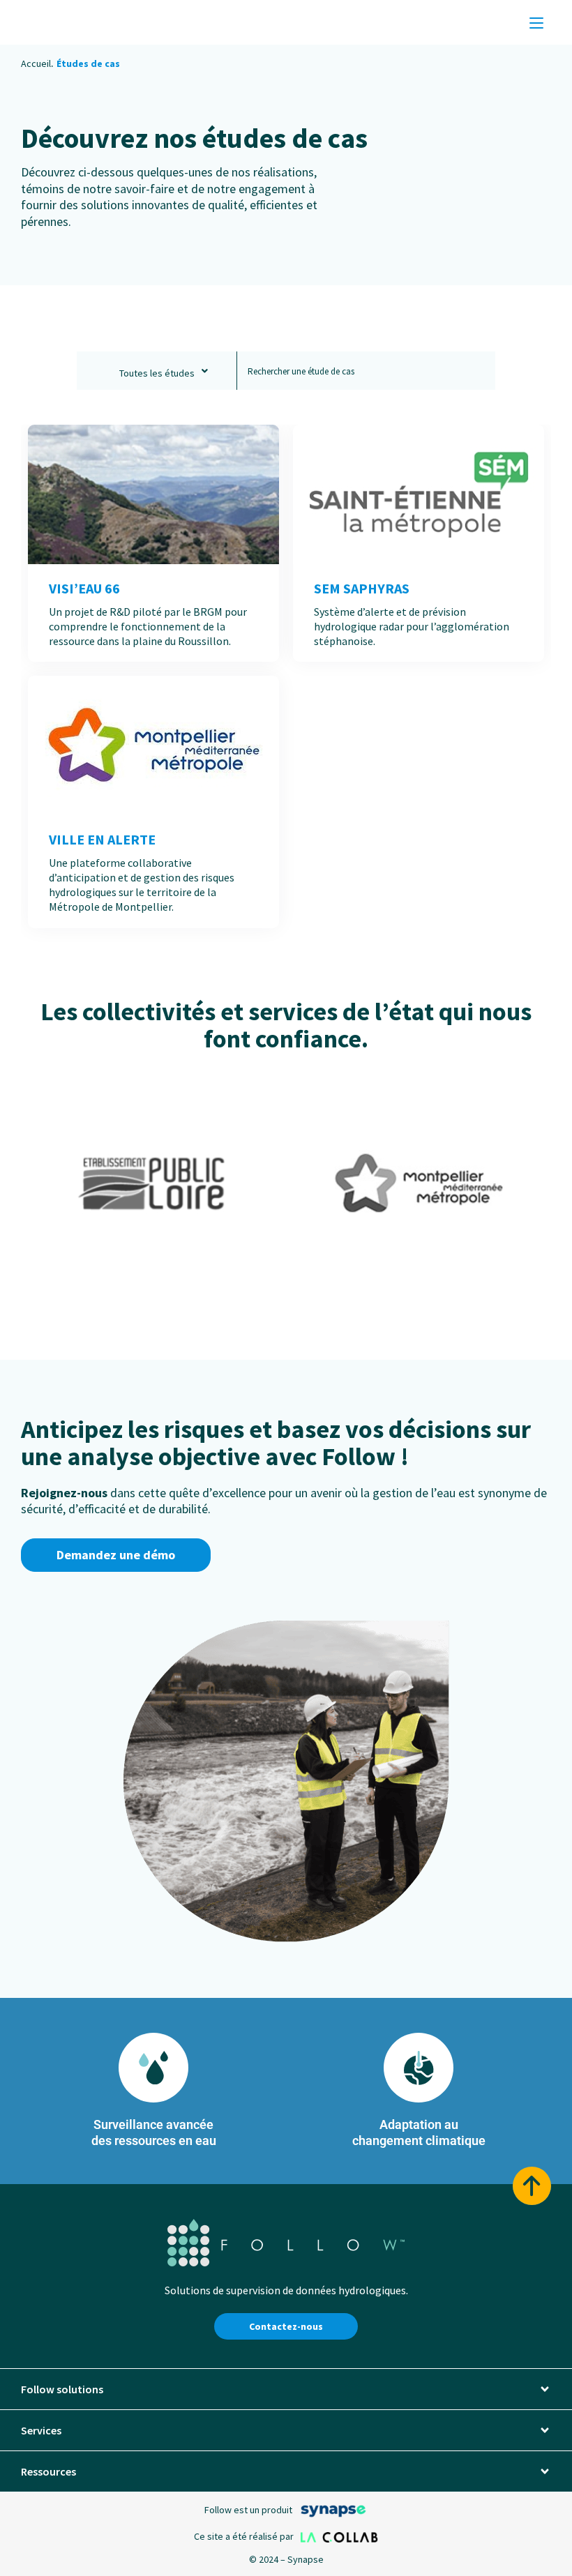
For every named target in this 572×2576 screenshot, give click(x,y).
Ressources (48, 2471)
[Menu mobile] (536, 22)
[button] (286, 2389)
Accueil (36, 63)
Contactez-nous (286, 2326)
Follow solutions (62, 2389)
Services (41, 2430)
